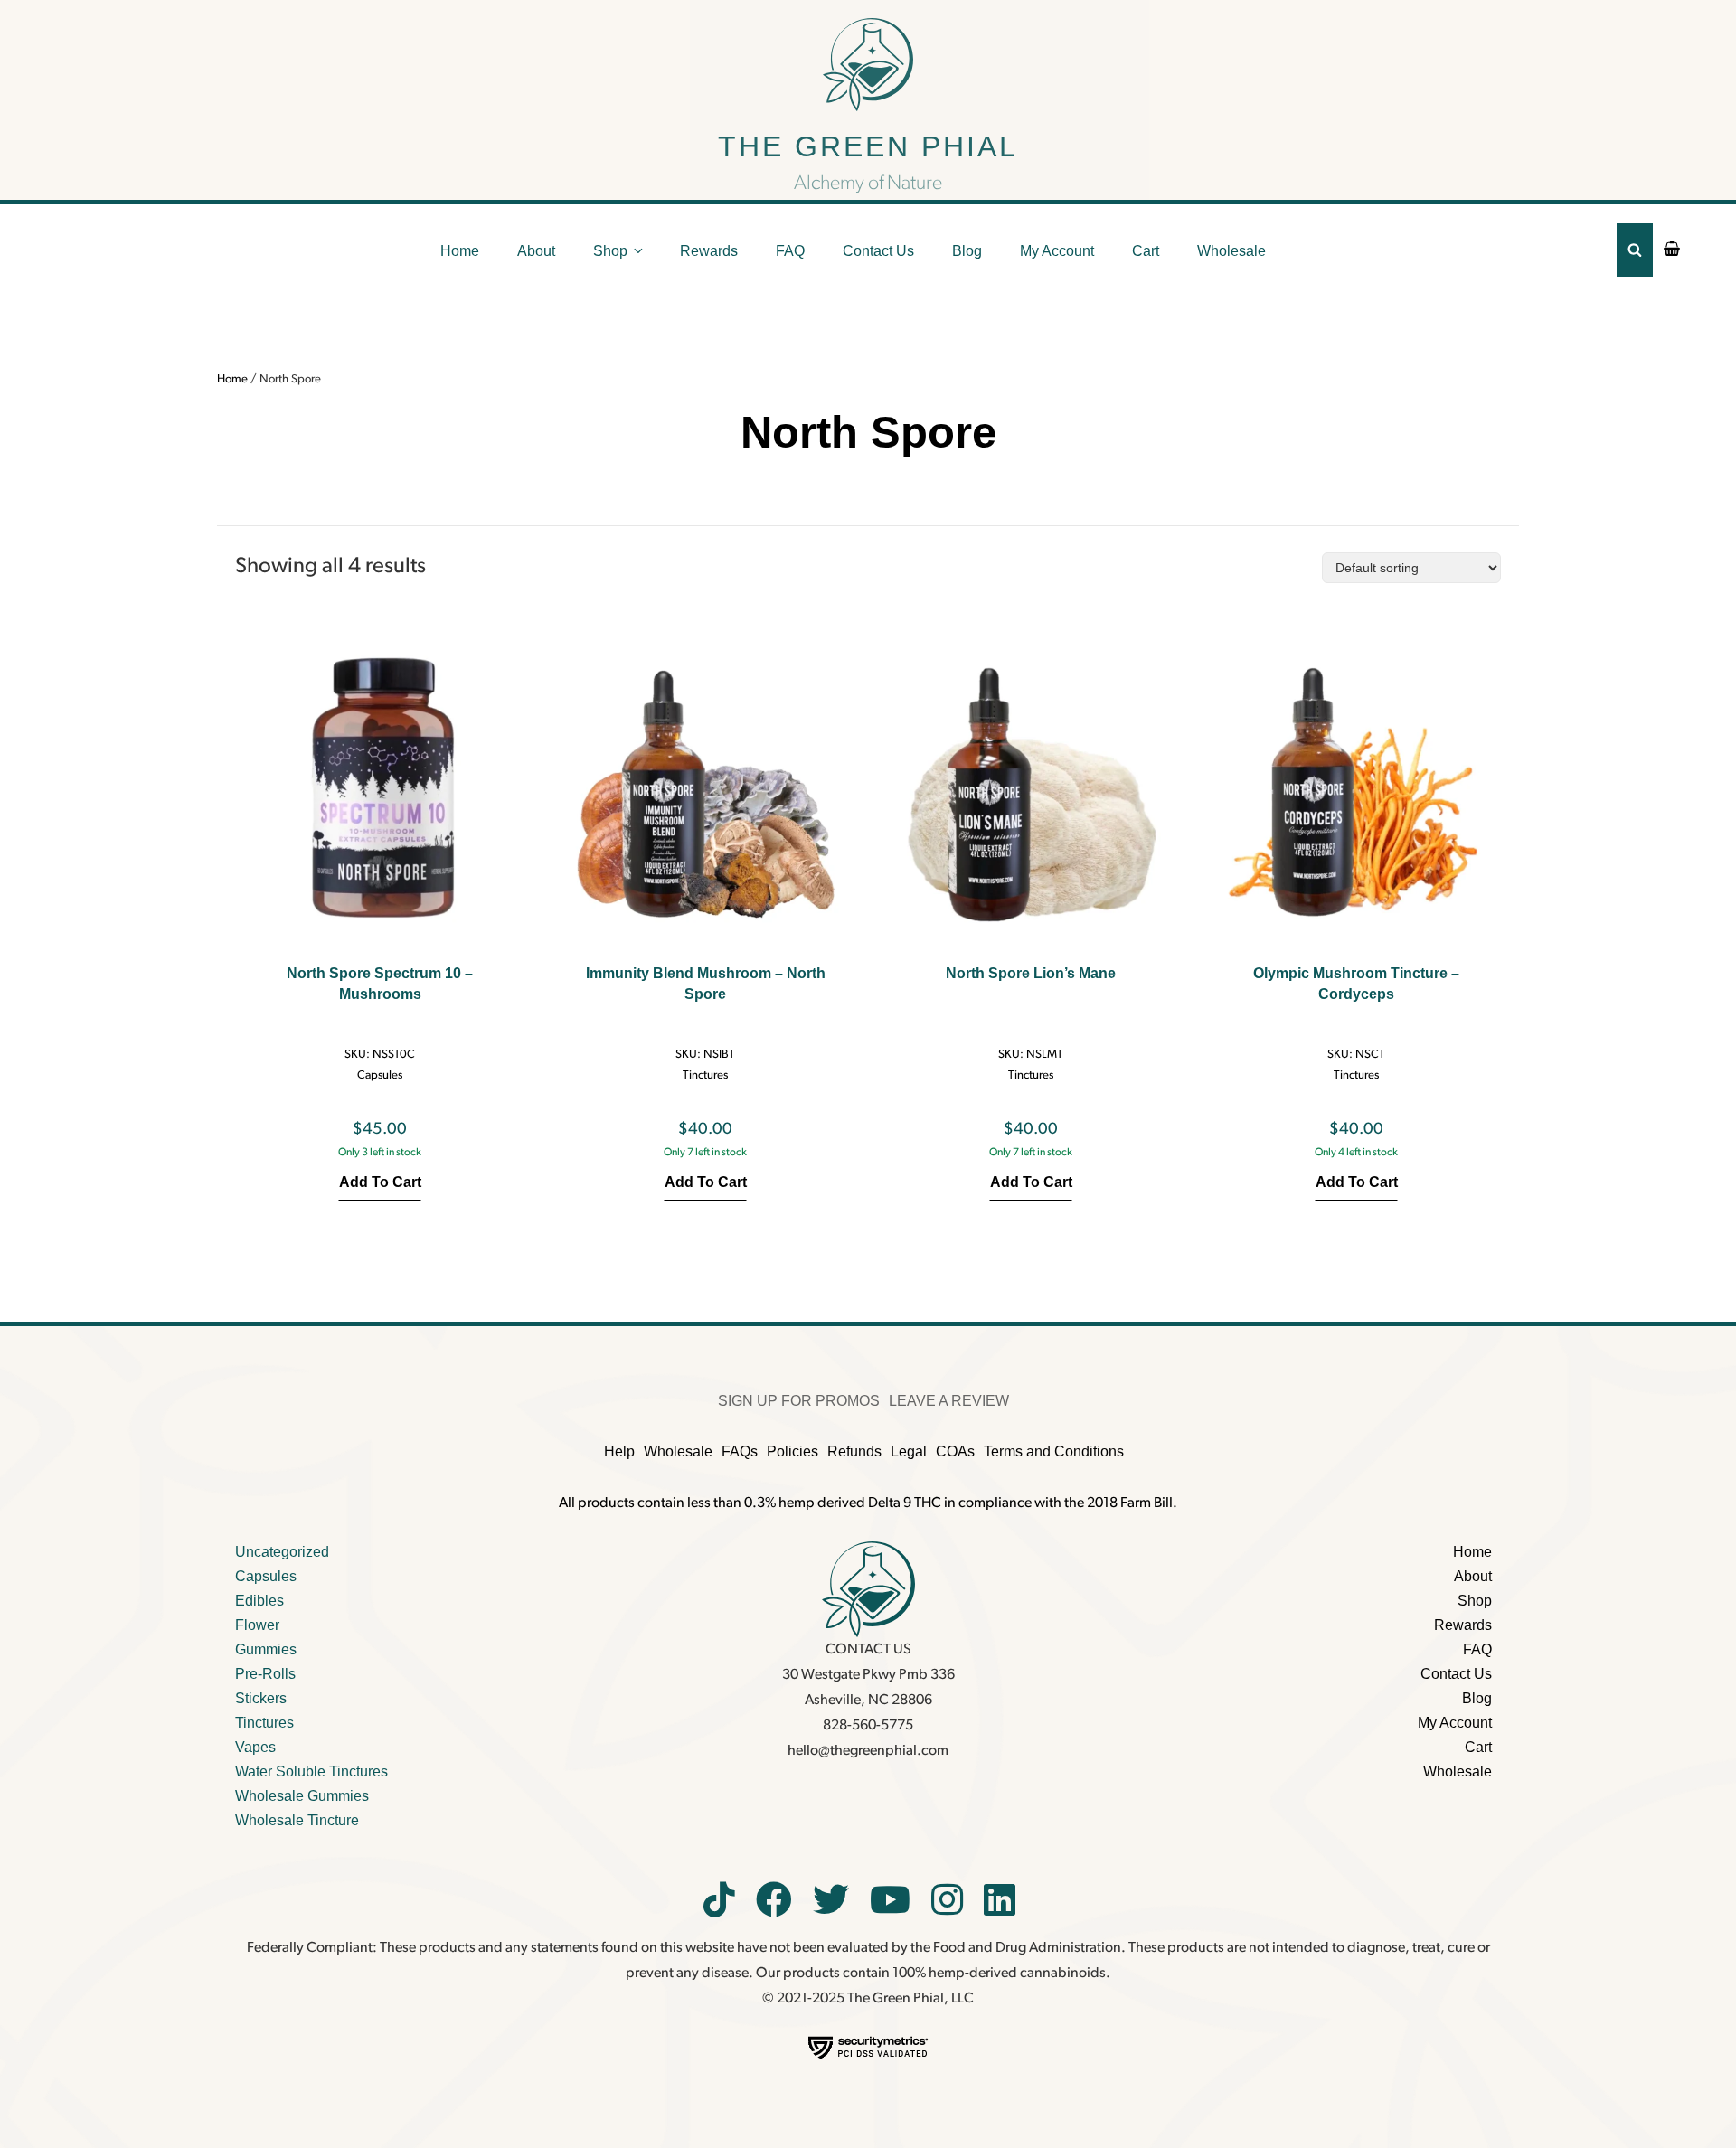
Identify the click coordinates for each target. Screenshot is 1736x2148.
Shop (610, 251)
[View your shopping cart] (1672, 250)
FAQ (790, 251)
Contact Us (878, 251)
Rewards (709, 251)
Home (460, 251)
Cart (1146, 251)
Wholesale (1231, 251)
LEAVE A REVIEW (949, 1401)
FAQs (740, 1451)
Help (619, 1451)
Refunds (854, 1451)
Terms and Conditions (1054, 1451)
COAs (955, 1451)
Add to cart (380, 1182)
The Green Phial (868, 146)
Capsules (380, 1075)
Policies (793, 1451)
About (536, 251)
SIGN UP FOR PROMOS (799, 1401)
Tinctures (705, 1075)
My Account (1057, 251)
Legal (909, 1451)
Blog (967, 251)
